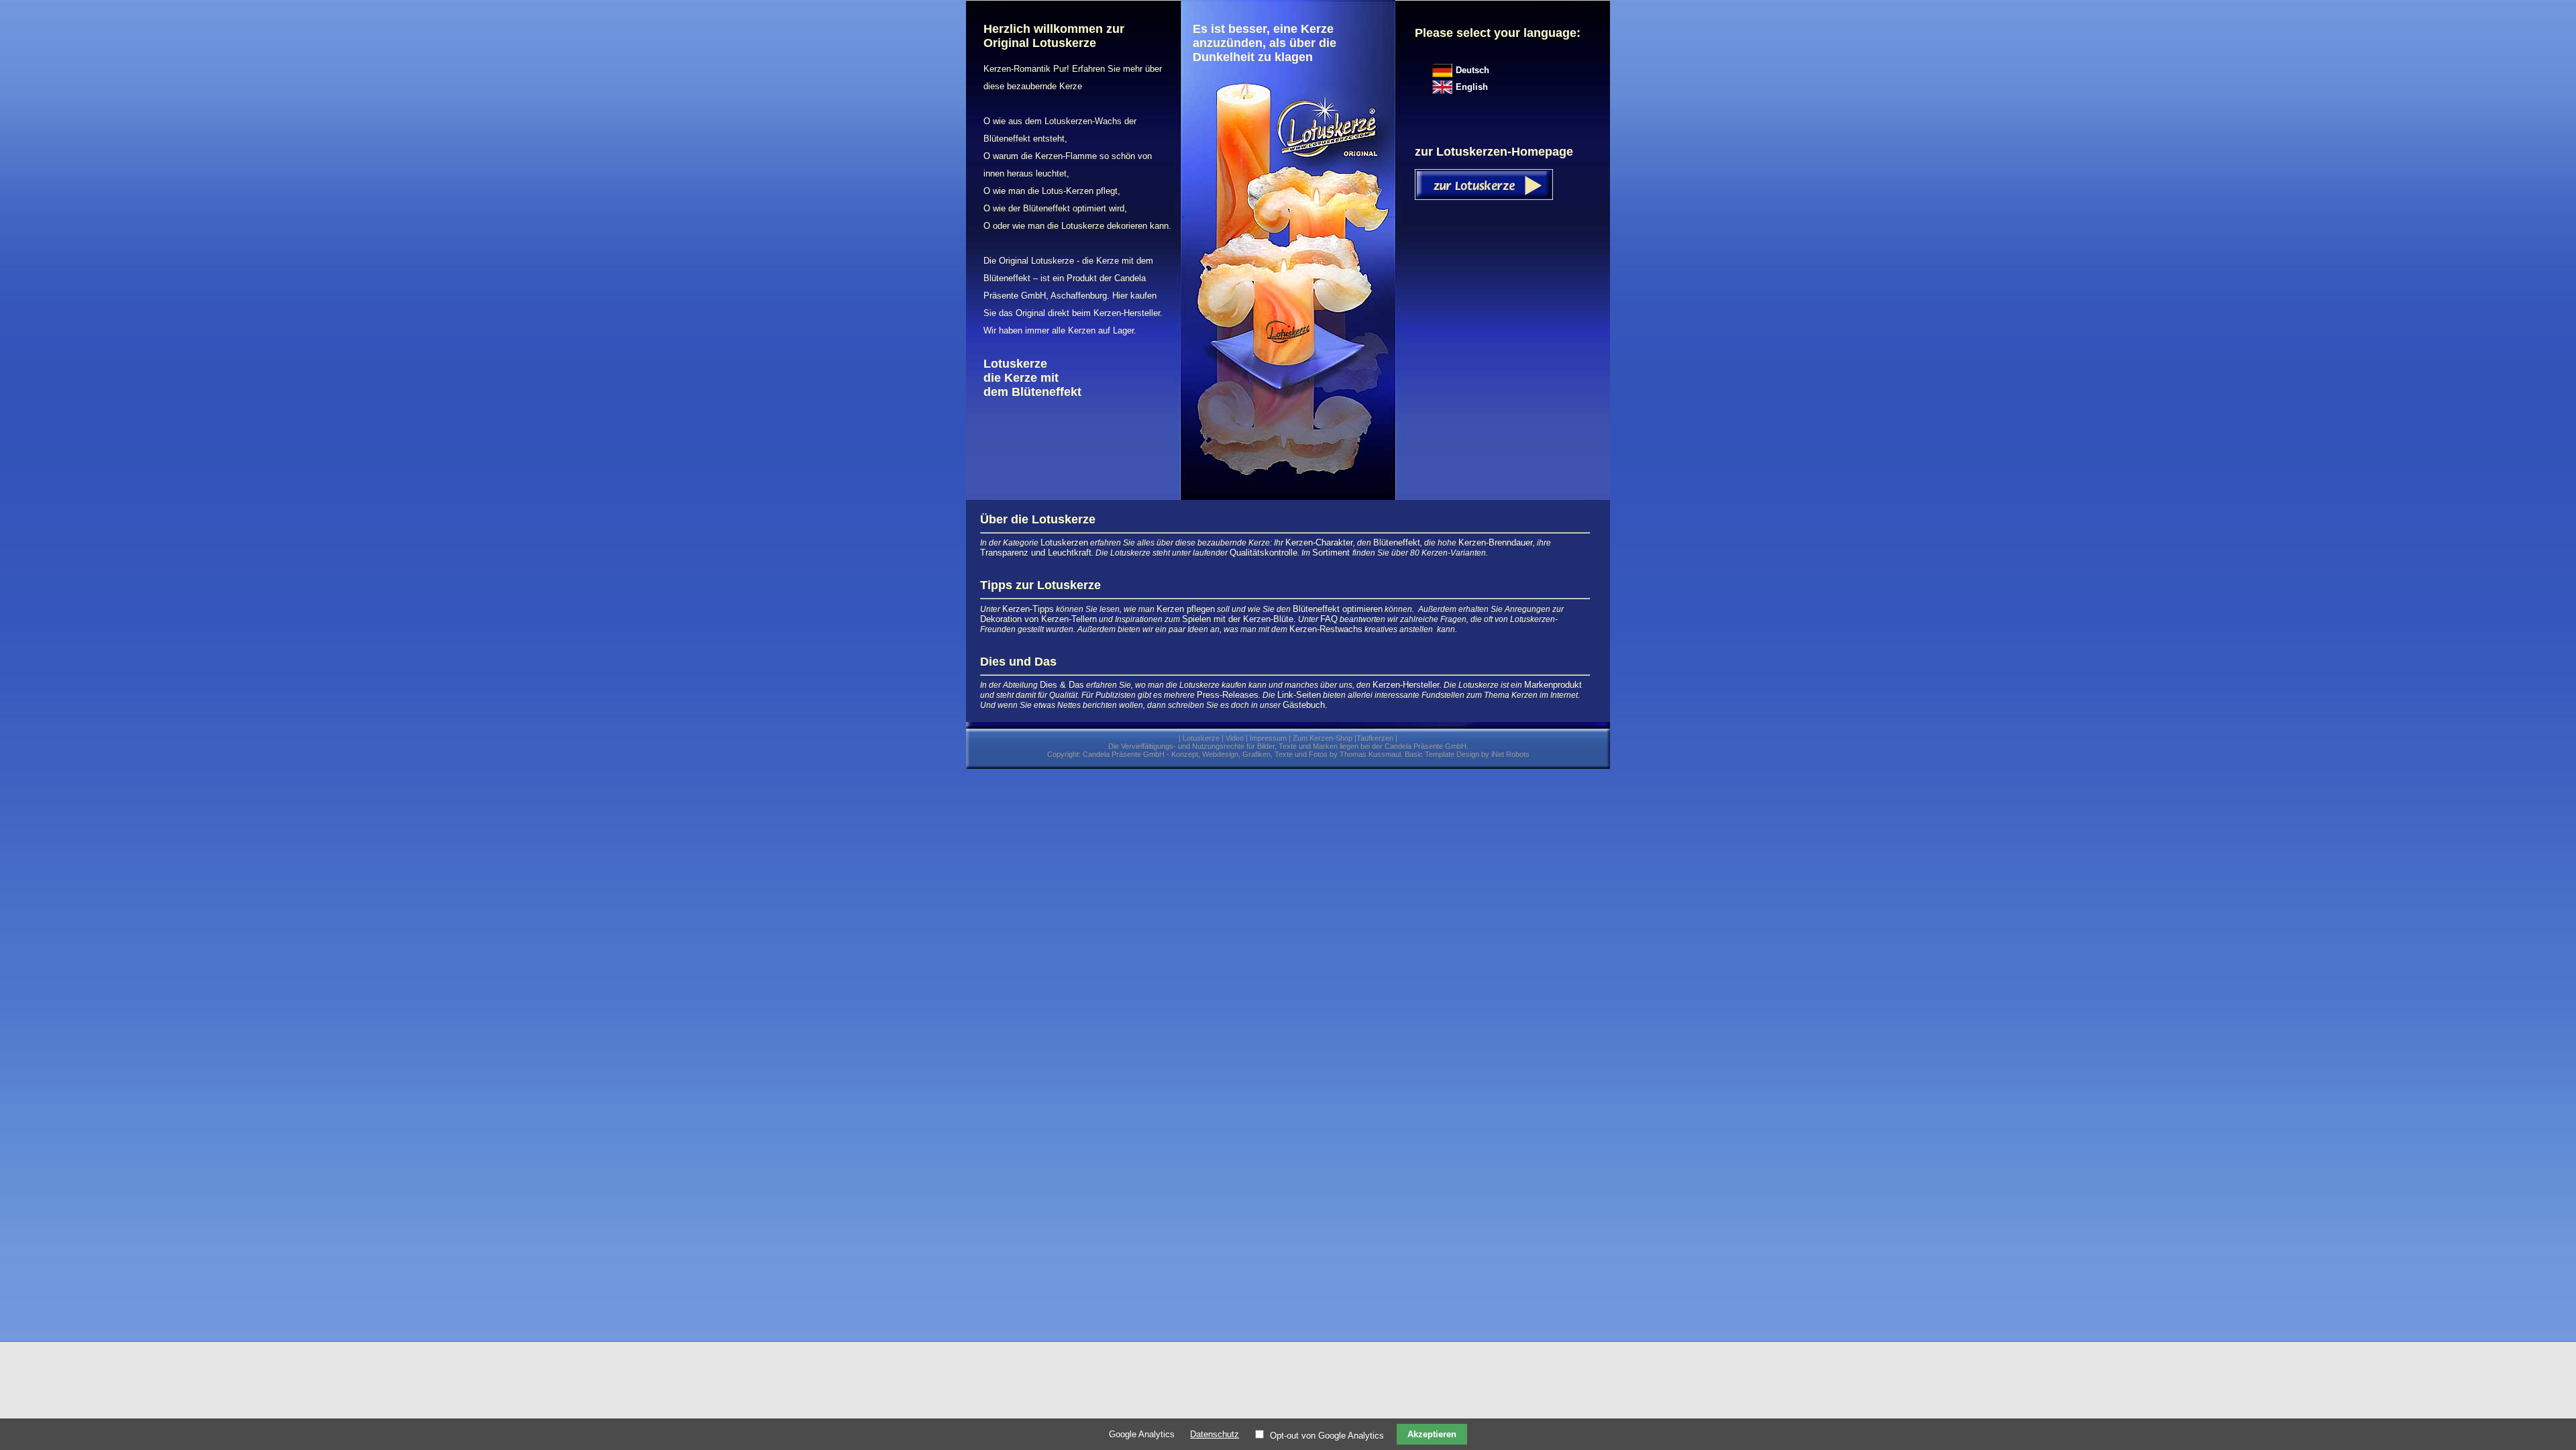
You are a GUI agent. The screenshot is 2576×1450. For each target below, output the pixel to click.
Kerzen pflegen (1186, 609)
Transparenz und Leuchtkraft (1036, 553)
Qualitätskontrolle (1264, 553)
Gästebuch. (1305, 705)
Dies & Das (1062, 685)
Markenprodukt (1553, 685)
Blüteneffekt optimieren (1338, 609)
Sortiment (1332, 553)
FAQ (1329, 619)
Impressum (1268, 738)
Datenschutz (1215, 1434)
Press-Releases (1228, 695)
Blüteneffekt (1397, 542)
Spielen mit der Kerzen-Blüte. (1239, 619)
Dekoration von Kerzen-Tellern (1038, 619)
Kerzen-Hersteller (1406, 685)
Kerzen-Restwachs (1326, 629)
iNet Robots (1510, 754)
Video (1235, 738)
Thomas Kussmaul (1370, 754)
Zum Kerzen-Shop (1323, 738)
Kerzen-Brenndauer (1496, 542)
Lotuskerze (1201, 738)
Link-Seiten (1299, 695)
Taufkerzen (1375, 738)
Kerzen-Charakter (1319, 542)
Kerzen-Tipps (1028, 609)
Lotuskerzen (1064, 542)
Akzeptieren (1432, 1434)
